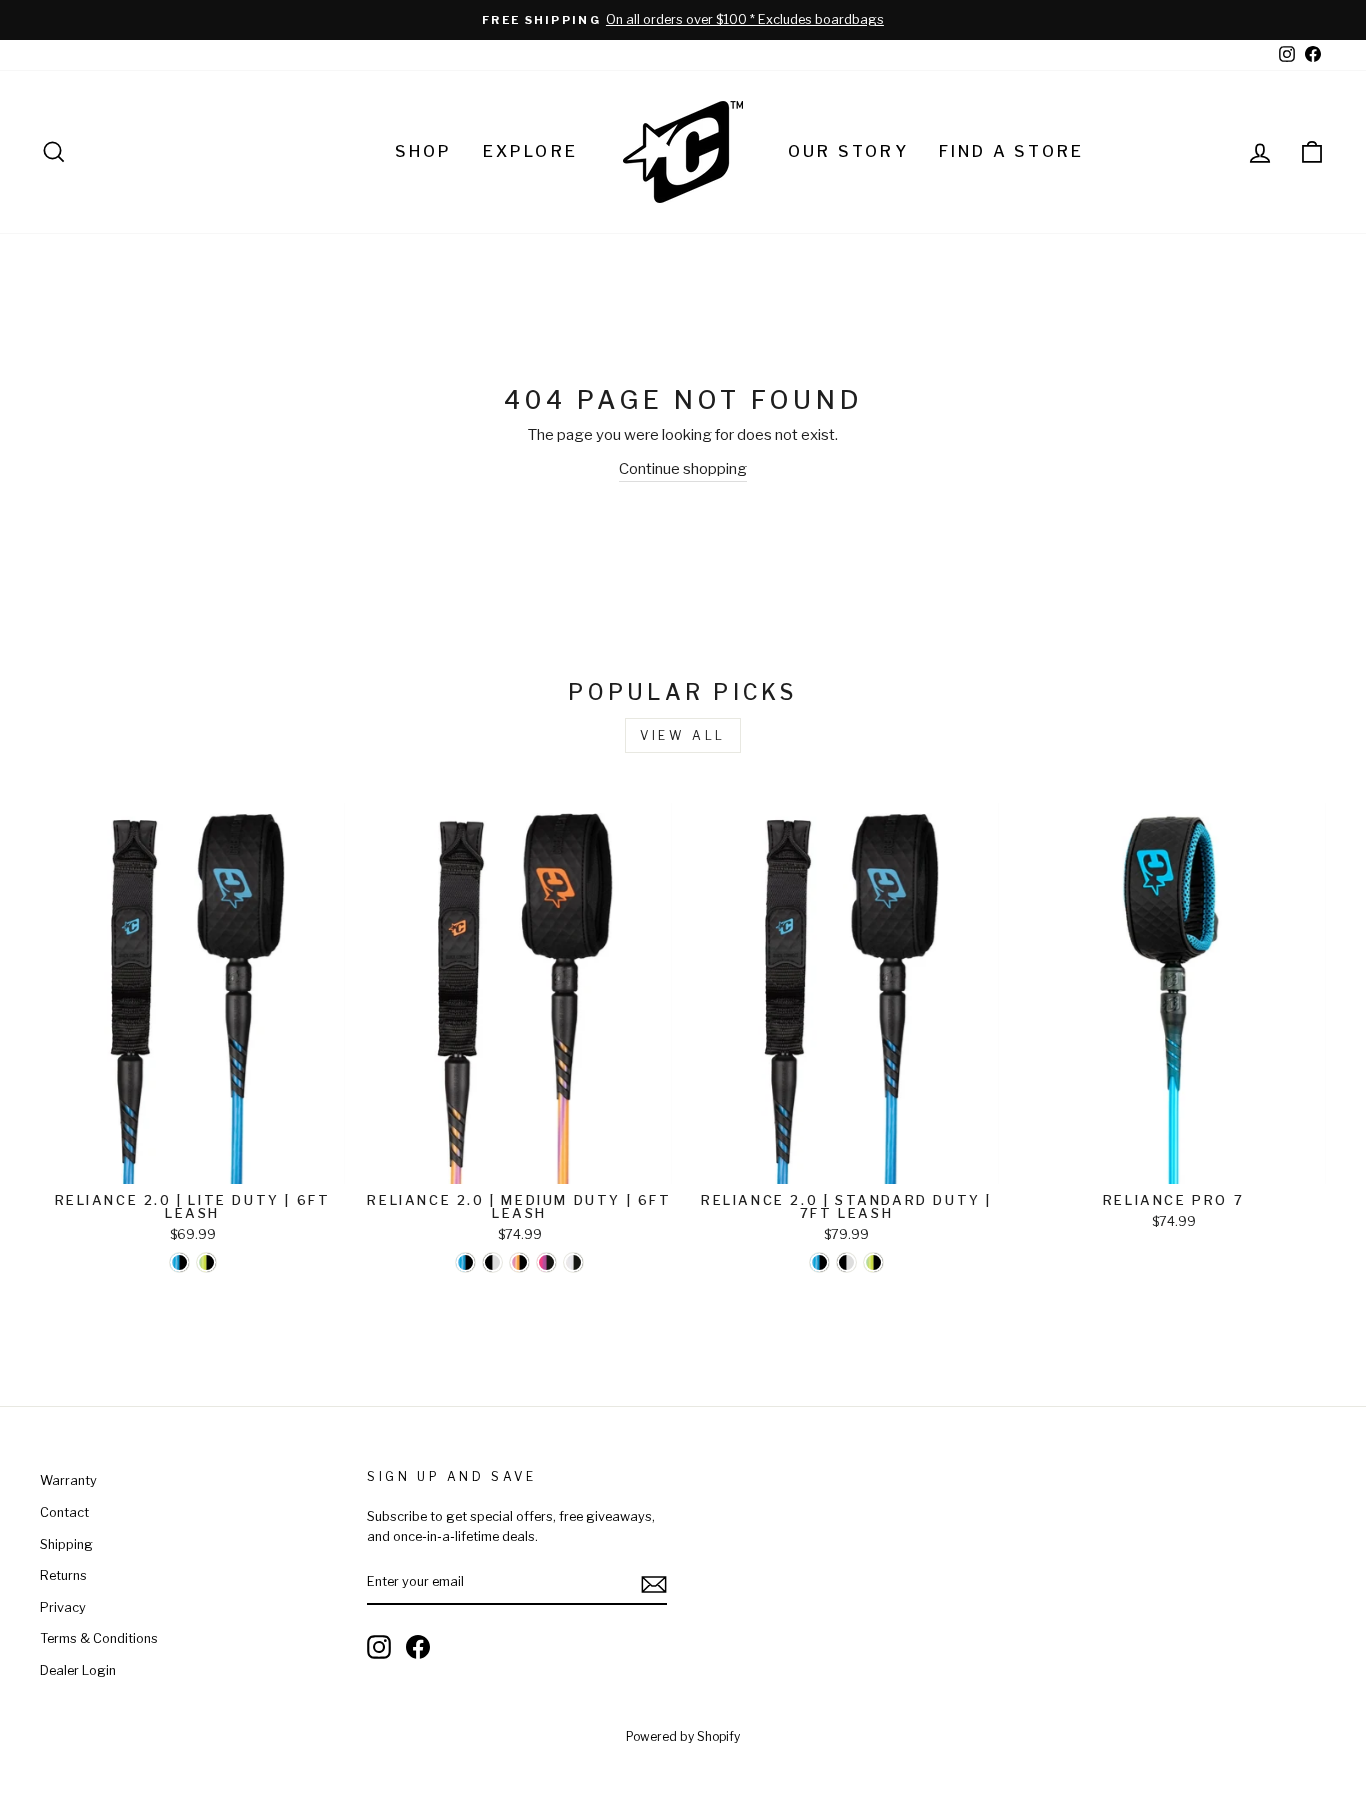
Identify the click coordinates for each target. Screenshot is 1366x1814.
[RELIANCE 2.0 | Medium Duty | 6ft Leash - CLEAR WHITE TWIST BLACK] (573, 1262)
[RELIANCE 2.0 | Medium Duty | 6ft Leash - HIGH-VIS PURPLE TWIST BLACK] (519, 1262)
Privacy (63, 1607)
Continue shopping (683, 469)
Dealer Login (78, 1670)
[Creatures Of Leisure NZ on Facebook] (418, 1647)
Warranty (68, 1480)
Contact (64, 1512)
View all (683, 735)
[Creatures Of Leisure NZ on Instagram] (379, 1647)
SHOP (424, 151)
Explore (530, 151)
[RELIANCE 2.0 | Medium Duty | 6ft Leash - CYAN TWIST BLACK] (465, 1262)
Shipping (66, 1544)
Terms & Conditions (99, 1638)
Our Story (848, 151)
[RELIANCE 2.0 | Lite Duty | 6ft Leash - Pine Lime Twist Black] (206, 1262)
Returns (63, 1575)
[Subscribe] (654, 1583)
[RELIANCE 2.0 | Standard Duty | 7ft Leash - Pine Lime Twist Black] (873, 1262)
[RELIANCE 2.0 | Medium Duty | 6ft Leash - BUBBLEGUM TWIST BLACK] (546, 1262)
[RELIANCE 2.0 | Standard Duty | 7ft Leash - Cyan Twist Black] (819, 1262)
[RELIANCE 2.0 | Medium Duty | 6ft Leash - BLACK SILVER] (492, 1262)
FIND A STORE (1011, 151)
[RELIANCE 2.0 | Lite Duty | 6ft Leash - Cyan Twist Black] (179, 1262)
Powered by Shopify (683, 1736)
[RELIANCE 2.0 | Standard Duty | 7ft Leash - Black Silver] (846, 1262)
